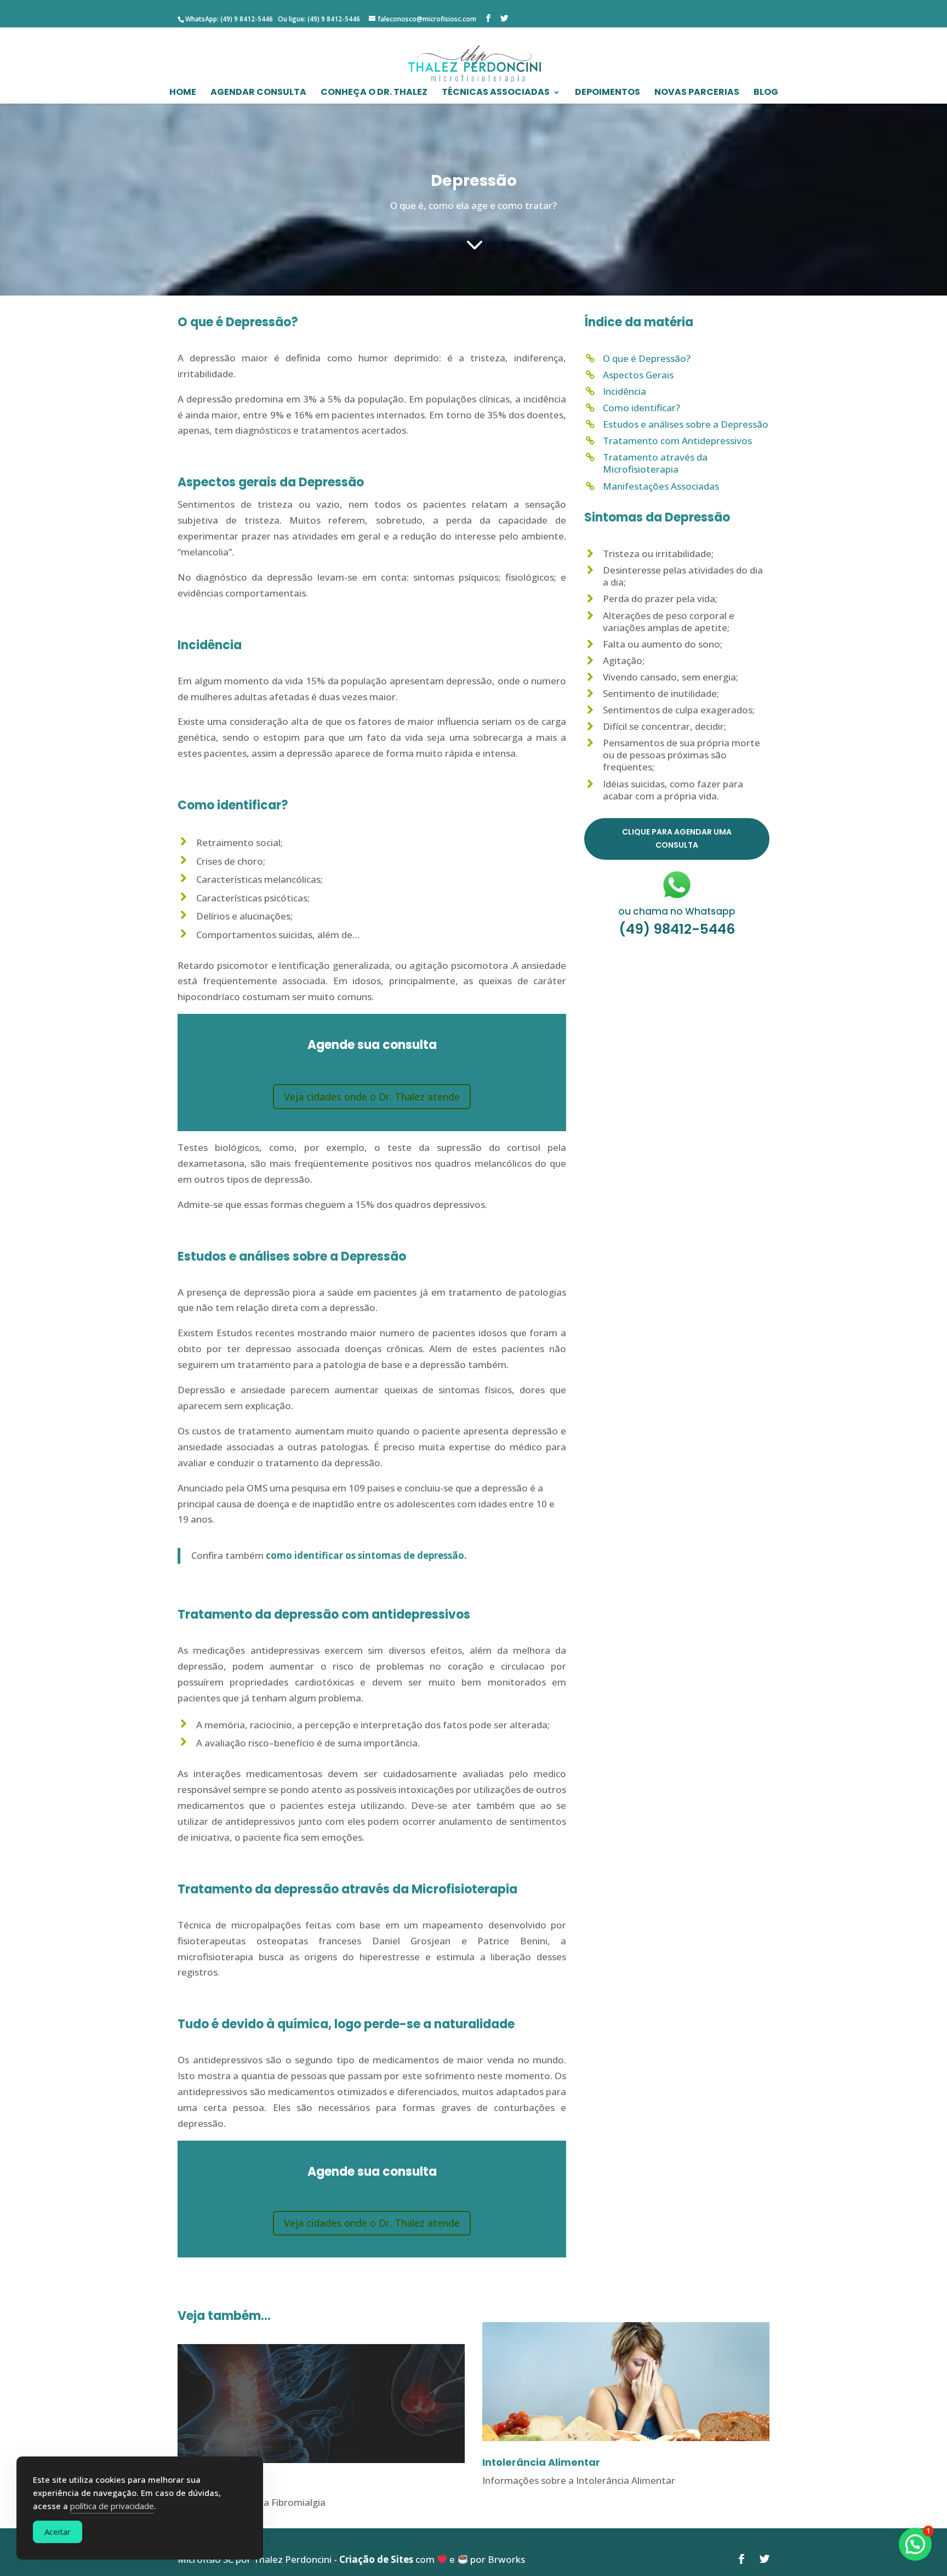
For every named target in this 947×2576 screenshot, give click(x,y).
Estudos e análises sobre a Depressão (686, 424)
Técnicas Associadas (496, 93)
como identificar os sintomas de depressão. (366, 1555)
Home (183, 93)
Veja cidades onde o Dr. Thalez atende (372, 1097)
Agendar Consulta (258, 93)
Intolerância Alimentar (541, 2462)
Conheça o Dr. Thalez (374, 93)
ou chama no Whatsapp (677, 911)
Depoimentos (607, 93)
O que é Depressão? (647, 358)
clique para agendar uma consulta (677, 838)
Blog (766, 93)
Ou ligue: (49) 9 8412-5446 (318, 19)
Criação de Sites (376, 2559)
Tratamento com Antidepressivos (677, 441)
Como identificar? (641, 408)
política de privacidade (112, 2506)
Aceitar (58, 2532)
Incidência (624, 391)
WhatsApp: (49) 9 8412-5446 (229, 19)
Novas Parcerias (697, 93)
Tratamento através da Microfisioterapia (655, 463)
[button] (915, 2544)
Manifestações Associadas (661, 486)
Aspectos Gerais (638, 375)
